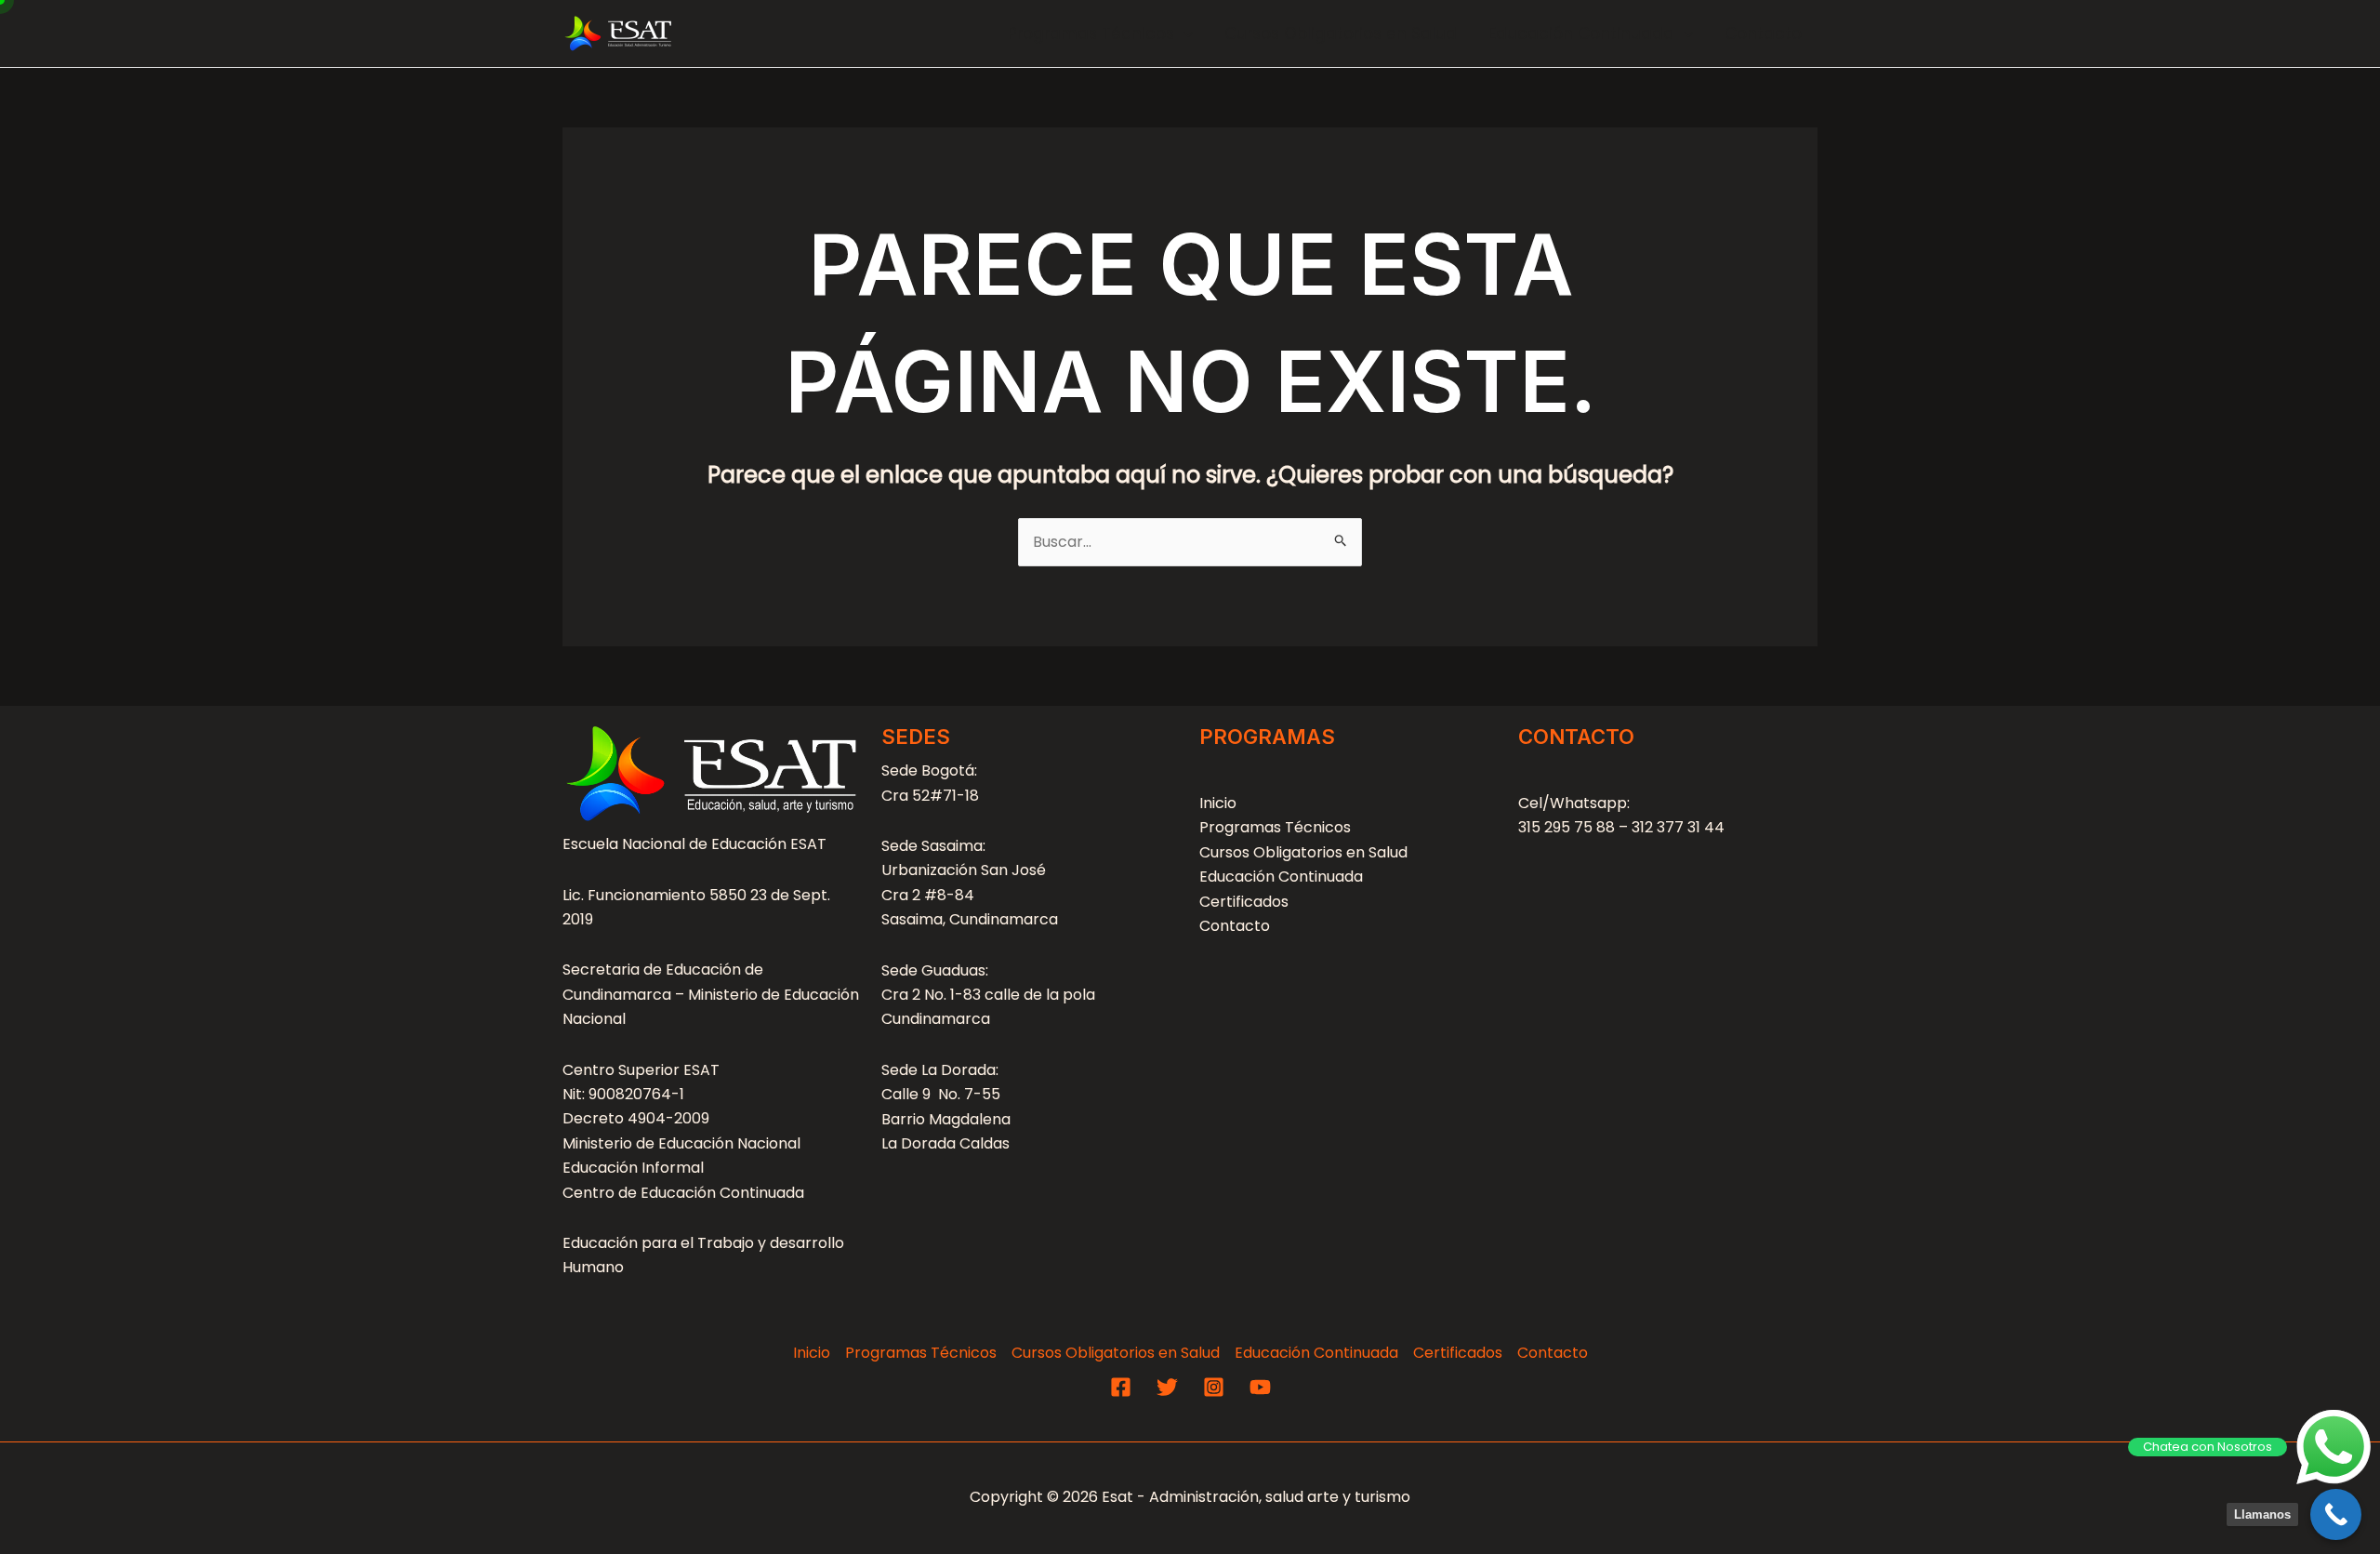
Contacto (1763, 33)
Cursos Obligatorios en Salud (1341, 33)
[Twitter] (1167, 1387)
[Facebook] (1121, 1387)
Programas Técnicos (1091, 33)
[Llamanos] (2336, 1514)
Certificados (1244, 902)
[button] (1183, 33)
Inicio (1218, 803)
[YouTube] (1260, 1387)
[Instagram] (1214, 1387)
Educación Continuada (1581, 33)
